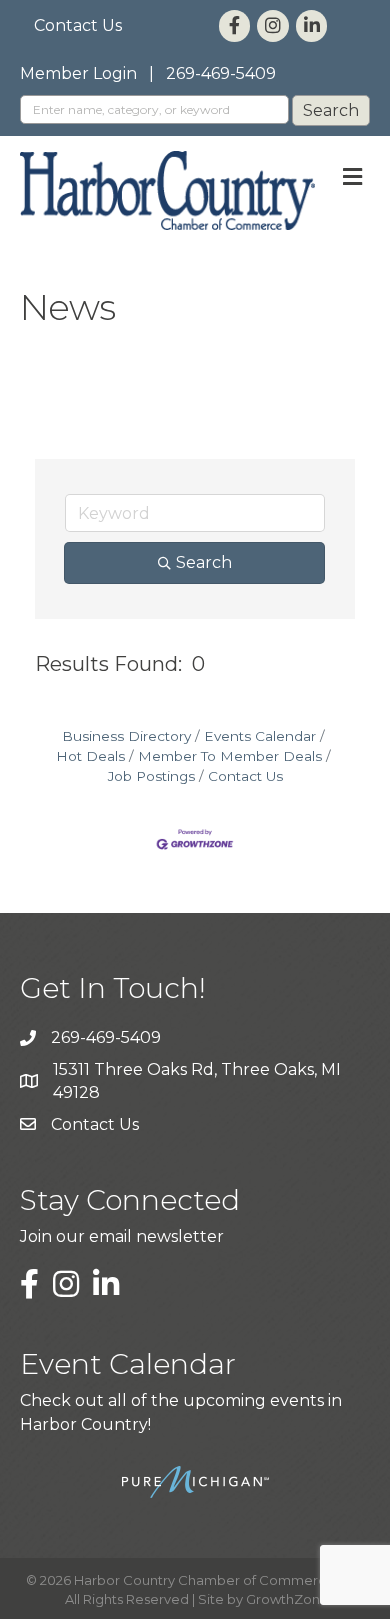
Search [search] (204, 562)
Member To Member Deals (230, 756)
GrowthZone (287, 1599)
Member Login (78, 73)
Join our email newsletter (122, 1236)
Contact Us (78, 25)
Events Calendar (260, 736)
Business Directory (126, 736)
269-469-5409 (221, 73)
